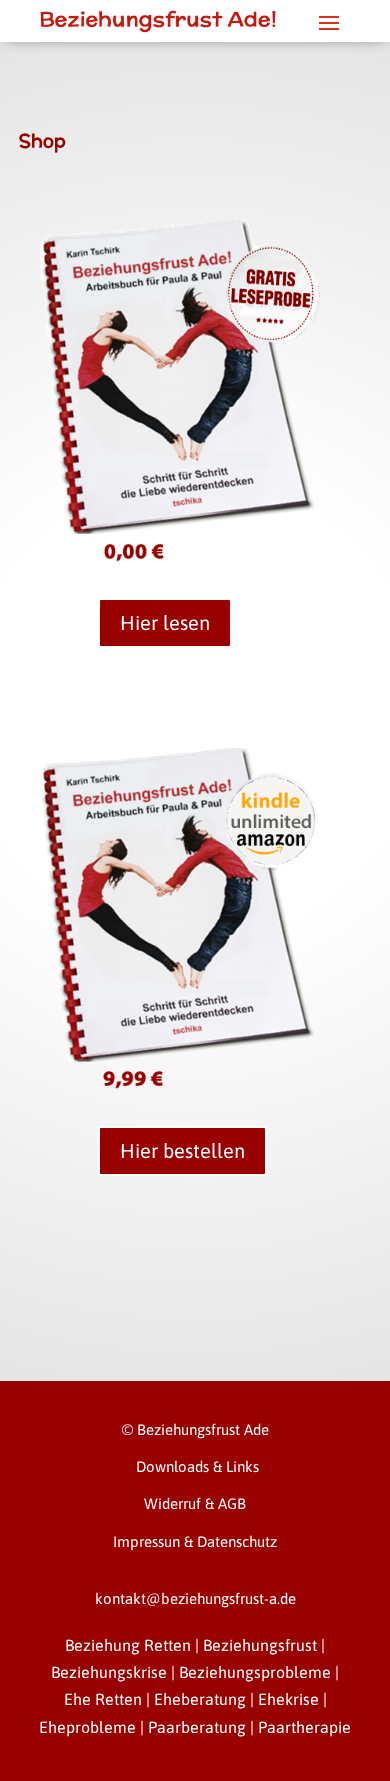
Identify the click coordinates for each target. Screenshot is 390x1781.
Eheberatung (200, 1699)
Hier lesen (165, 622)
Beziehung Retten (128, 1645)
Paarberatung (197, 1727)
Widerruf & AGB (195, 1503)
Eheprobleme (87, 1727)
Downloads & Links (195, 1466)
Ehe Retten (103, 1699)
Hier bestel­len (182, 1150)
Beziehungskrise (109, 1672)
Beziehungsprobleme (255, 1672)
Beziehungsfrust (260, 1645)
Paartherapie (304, 1727)
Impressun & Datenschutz (195, 1541)
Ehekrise (288, 1699)
